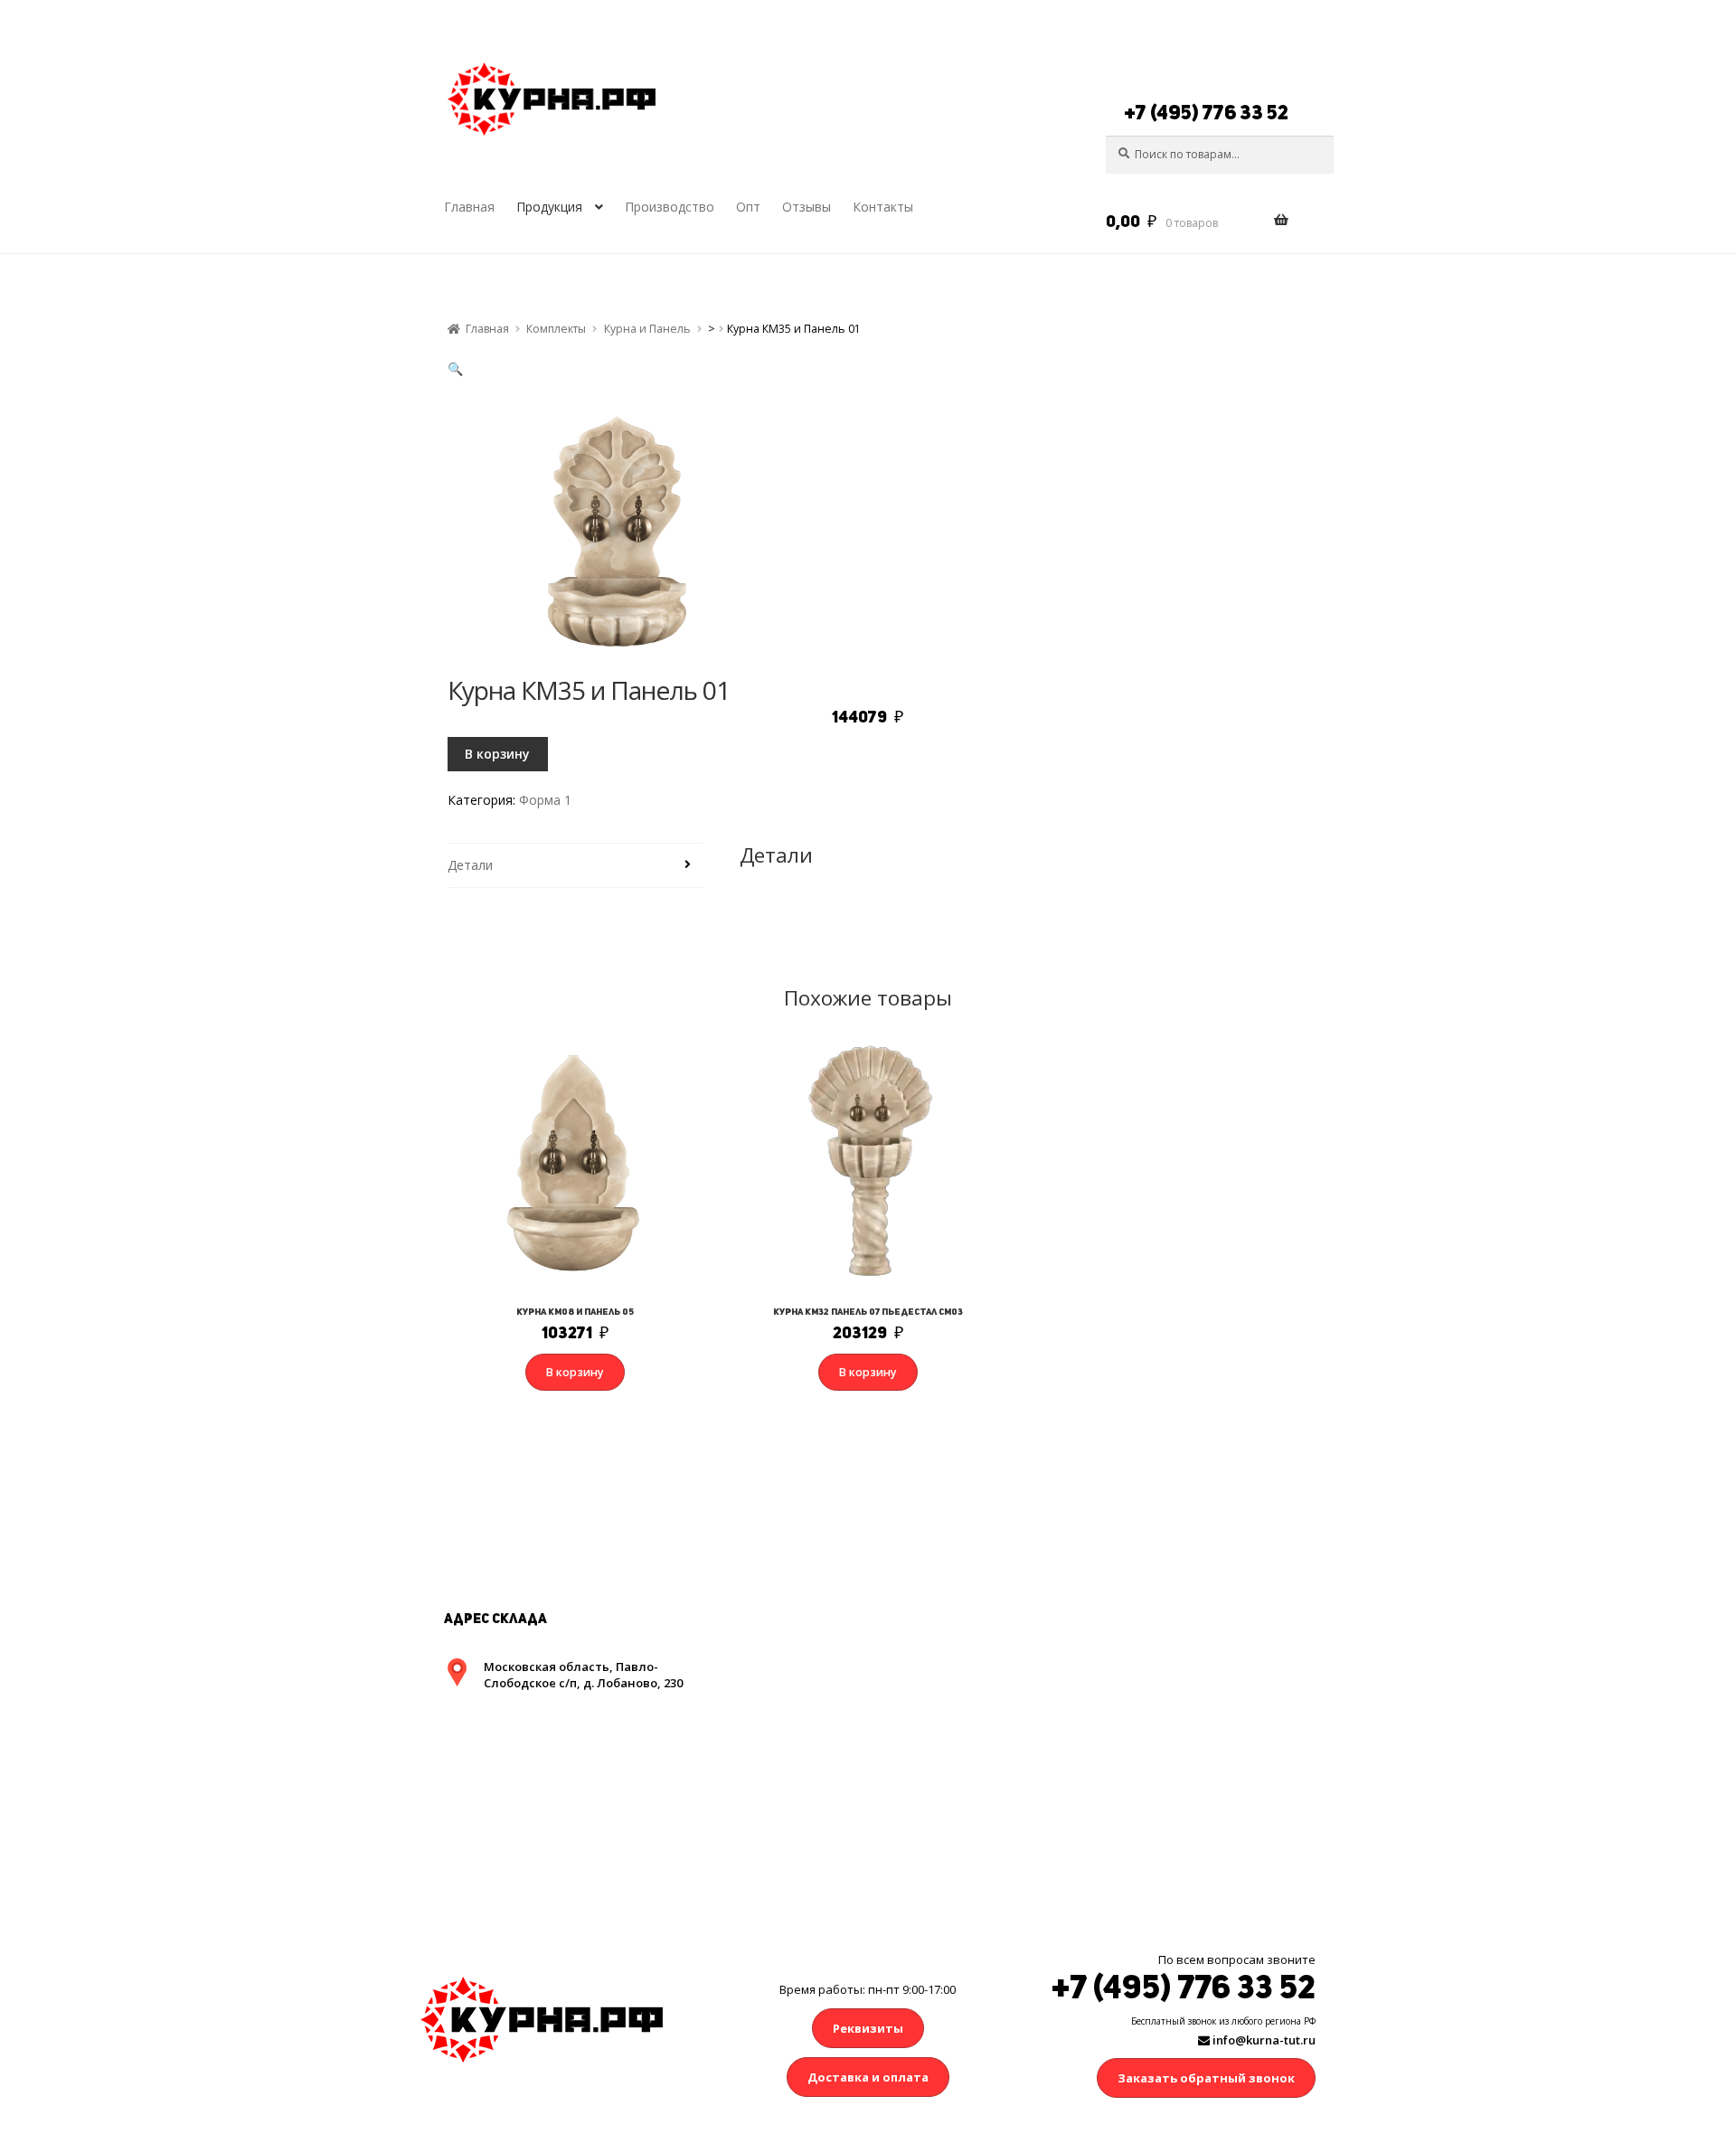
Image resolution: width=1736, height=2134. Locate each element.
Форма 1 (545, 800)
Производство (670, 207)
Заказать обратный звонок (1206, 2078)
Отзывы (807, 207)
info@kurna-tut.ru (1263, 2040)
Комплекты (556, 329)
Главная (469, 207)
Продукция (549, 207)
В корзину (497, 754)
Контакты (883, 207)
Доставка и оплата (868, 2077)
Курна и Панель (647, 329)
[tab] (576, 866)
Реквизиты (868, 2028)
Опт (748, 207)
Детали (470, 865)
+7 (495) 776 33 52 (1206, 112)
